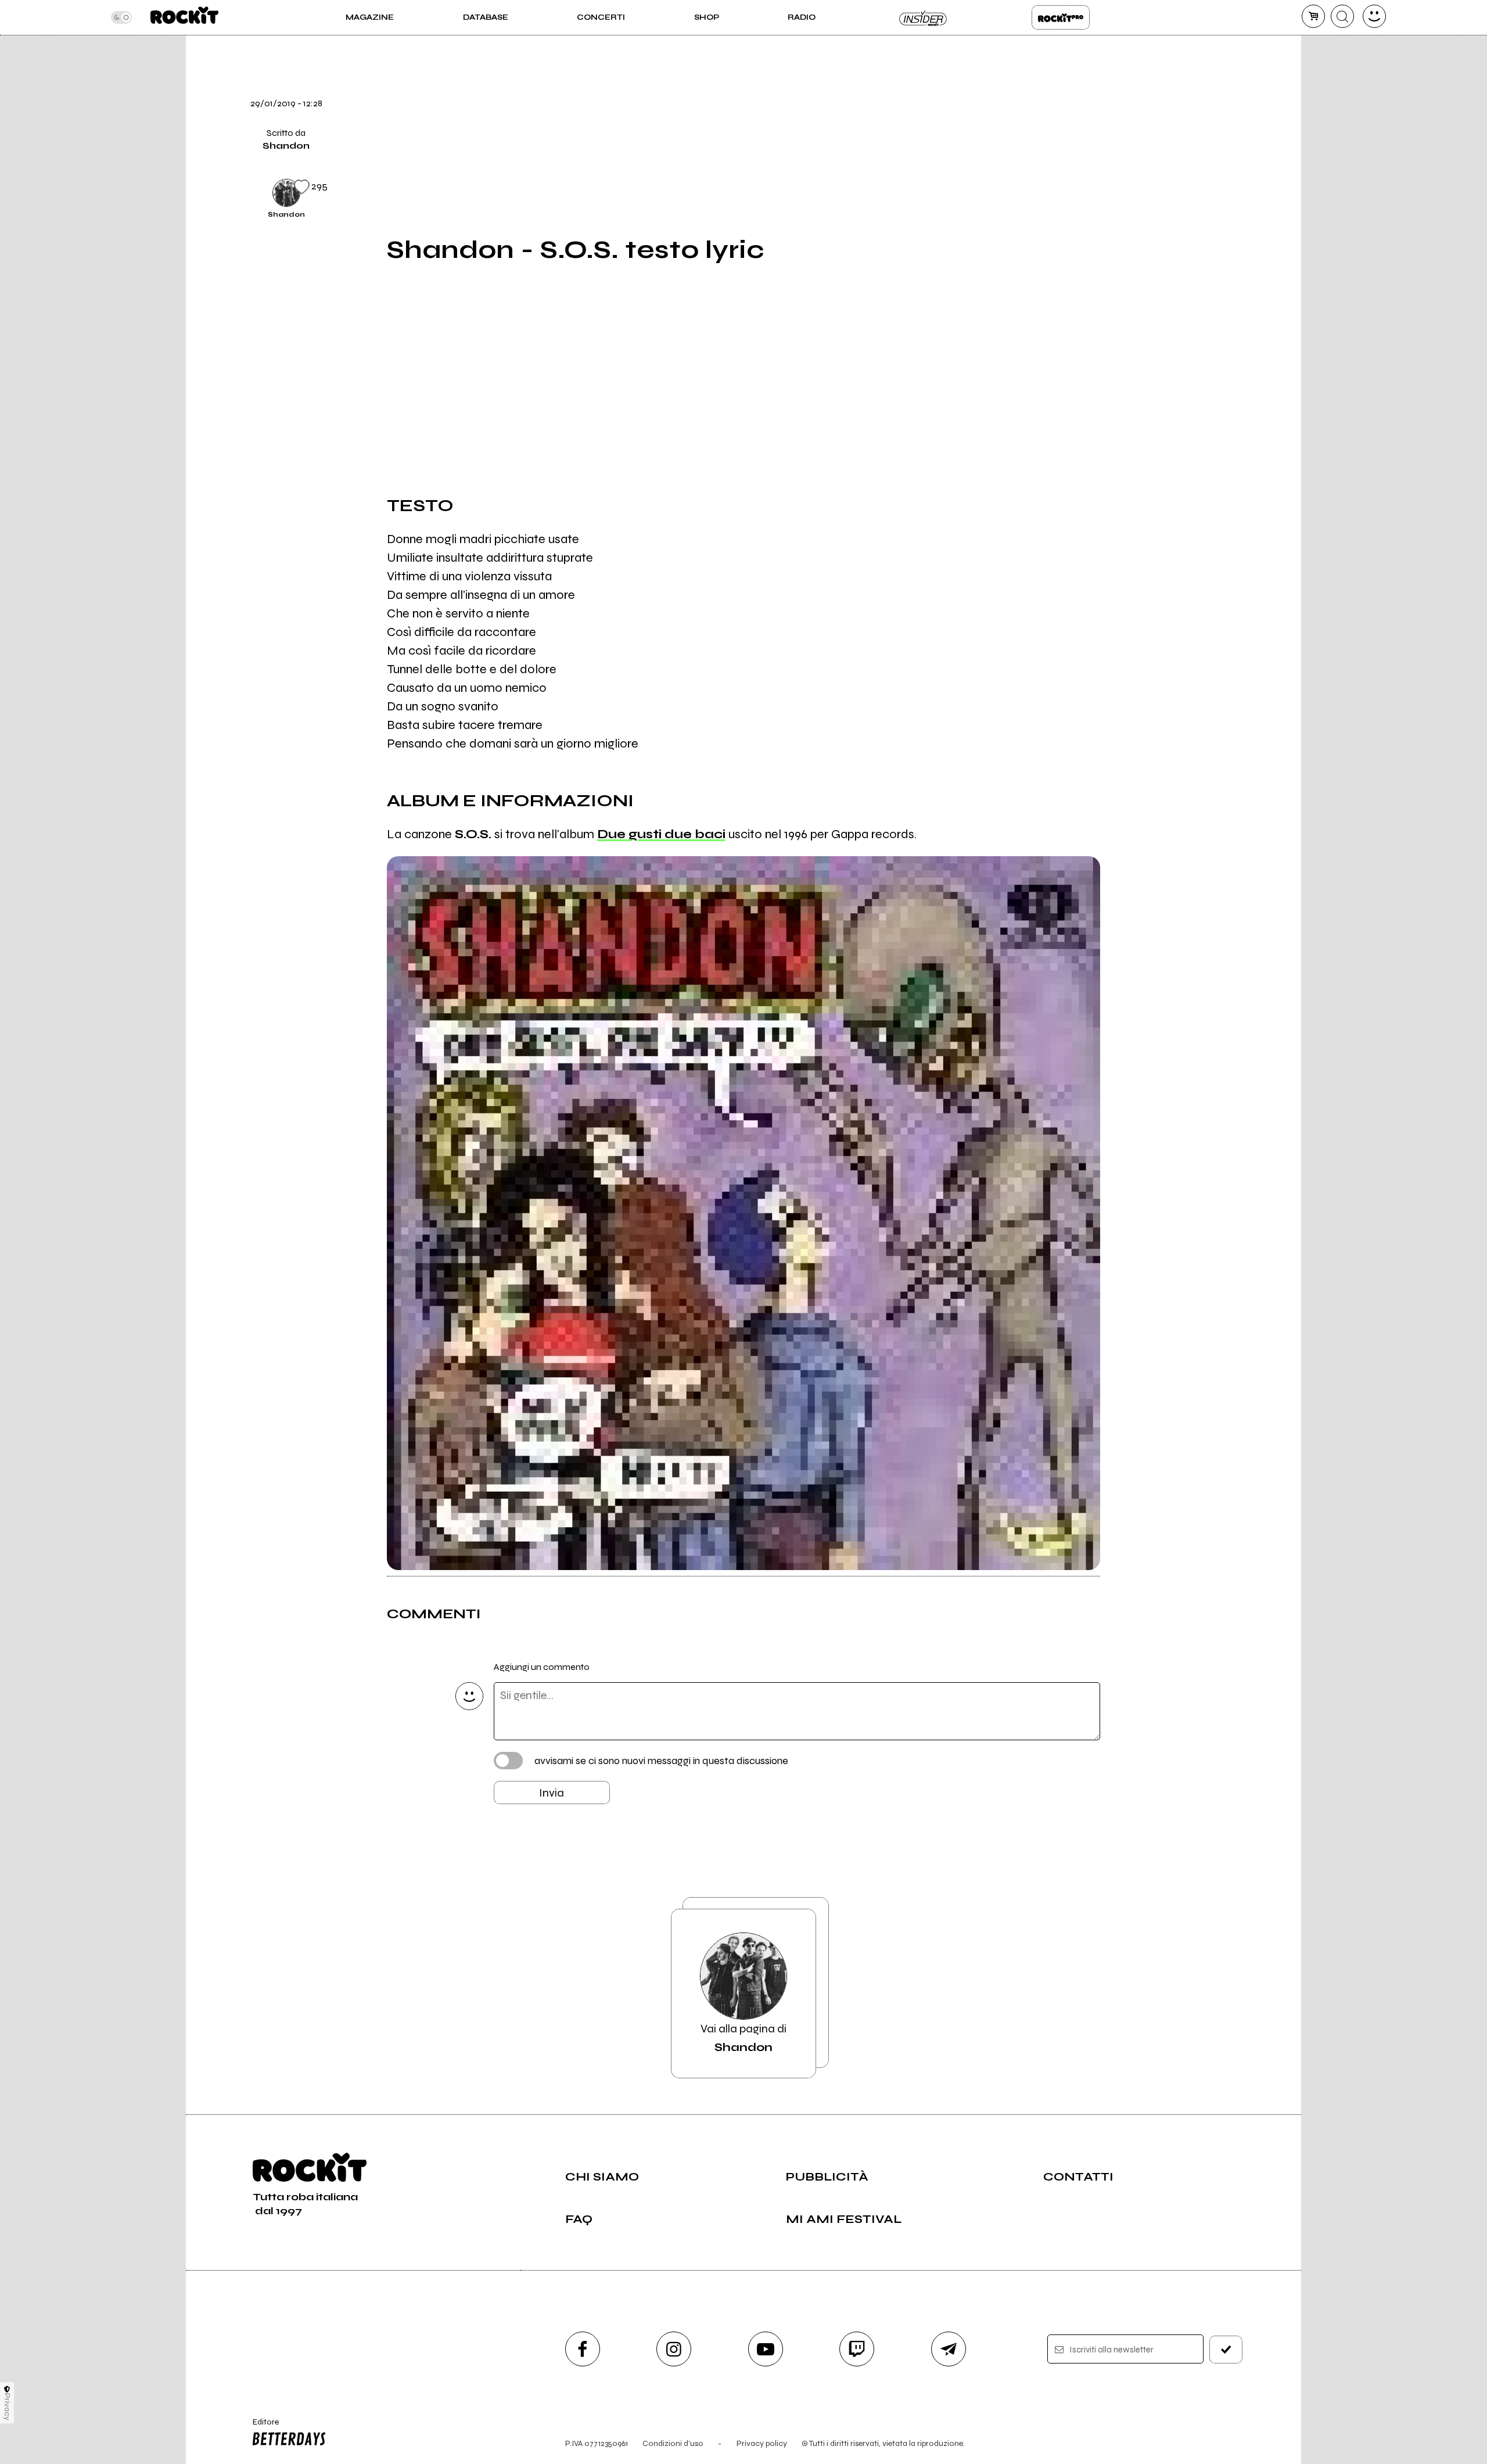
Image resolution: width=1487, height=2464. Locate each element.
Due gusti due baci (661, 834)
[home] (184, 17)
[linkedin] (1129, 152)
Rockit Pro (1061, 17)
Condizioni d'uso (673, 2443)
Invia (552, 1793)
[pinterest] (1129, 191)
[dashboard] (1374, 16)
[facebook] (1129, 112)
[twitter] (1129, 73)
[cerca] (1342, 16)
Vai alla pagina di (743, 2038)
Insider (924, 17)
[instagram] (674, 2349)
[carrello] (1313, 16)
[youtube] (766, 2349)
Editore (260, 2427)
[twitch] (857, 2349)
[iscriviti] (1226, 2350)
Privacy (7, 2407)
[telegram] (949, 2349)
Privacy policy (762, 2443)
